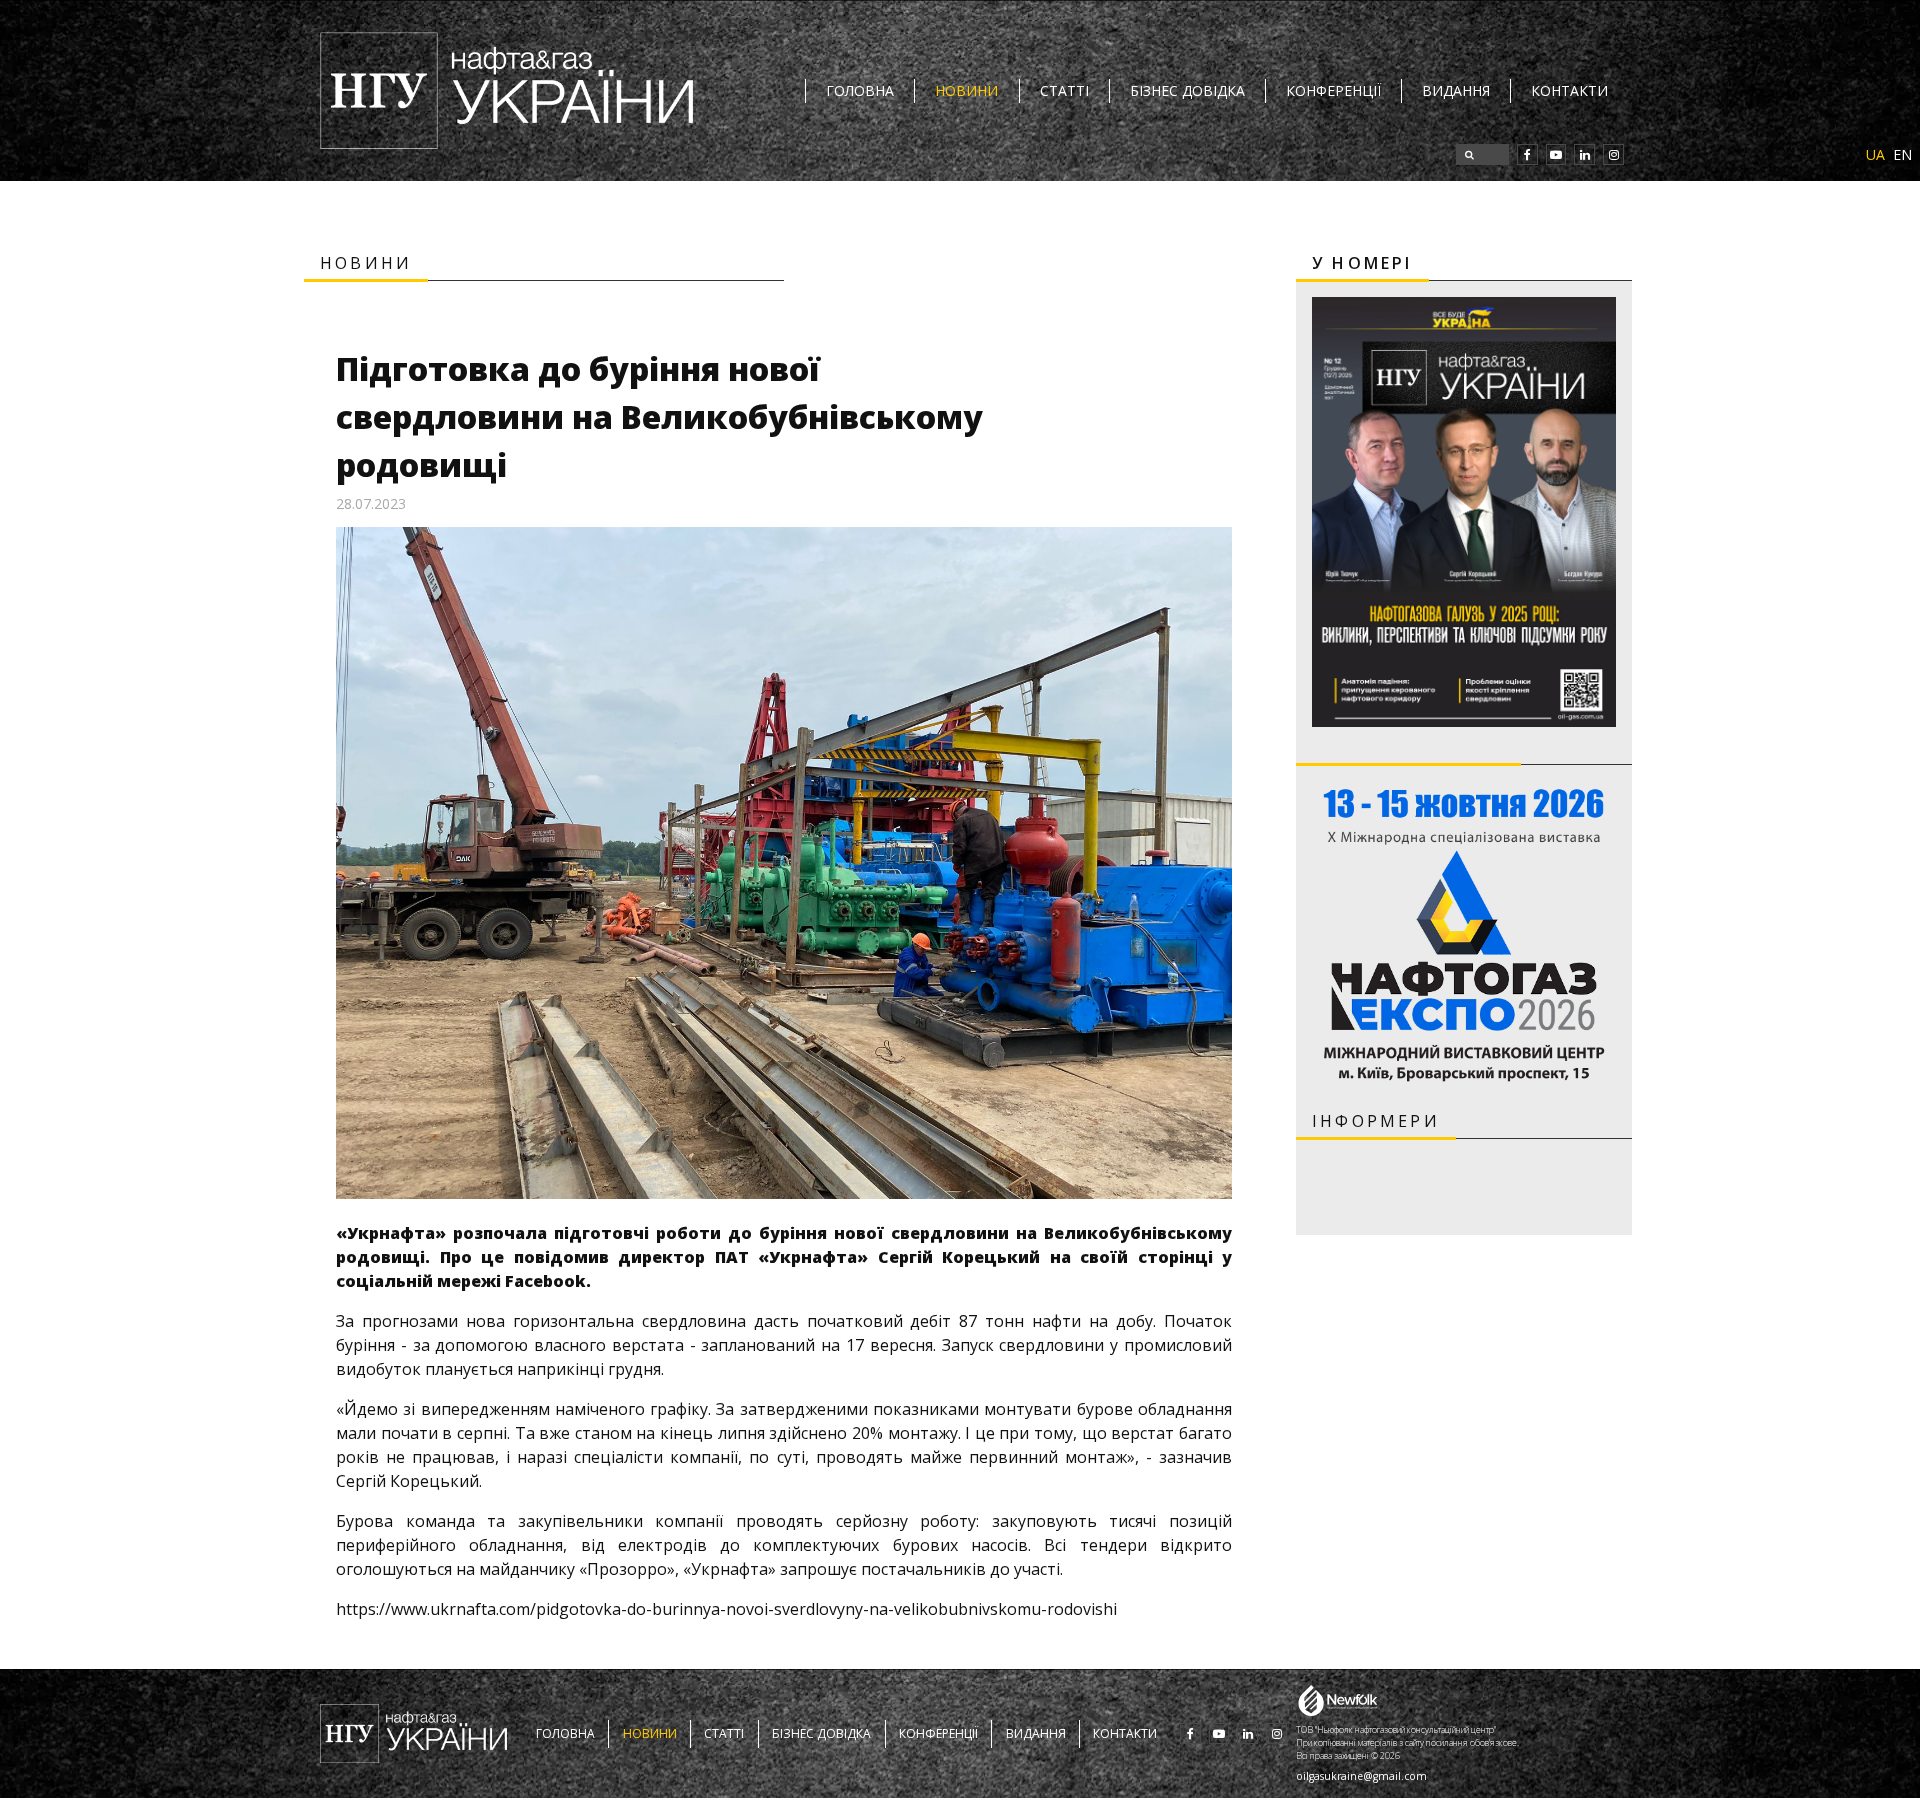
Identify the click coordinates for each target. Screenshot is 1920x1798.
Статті (1064, 90)
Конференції (1333, 90)
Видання (1456, 90)
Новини (966, 90)
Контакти (1569, 90)
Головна (860, 90)
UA (1875, 154)
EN (1902, 154)
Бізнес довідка (1187, 90)
